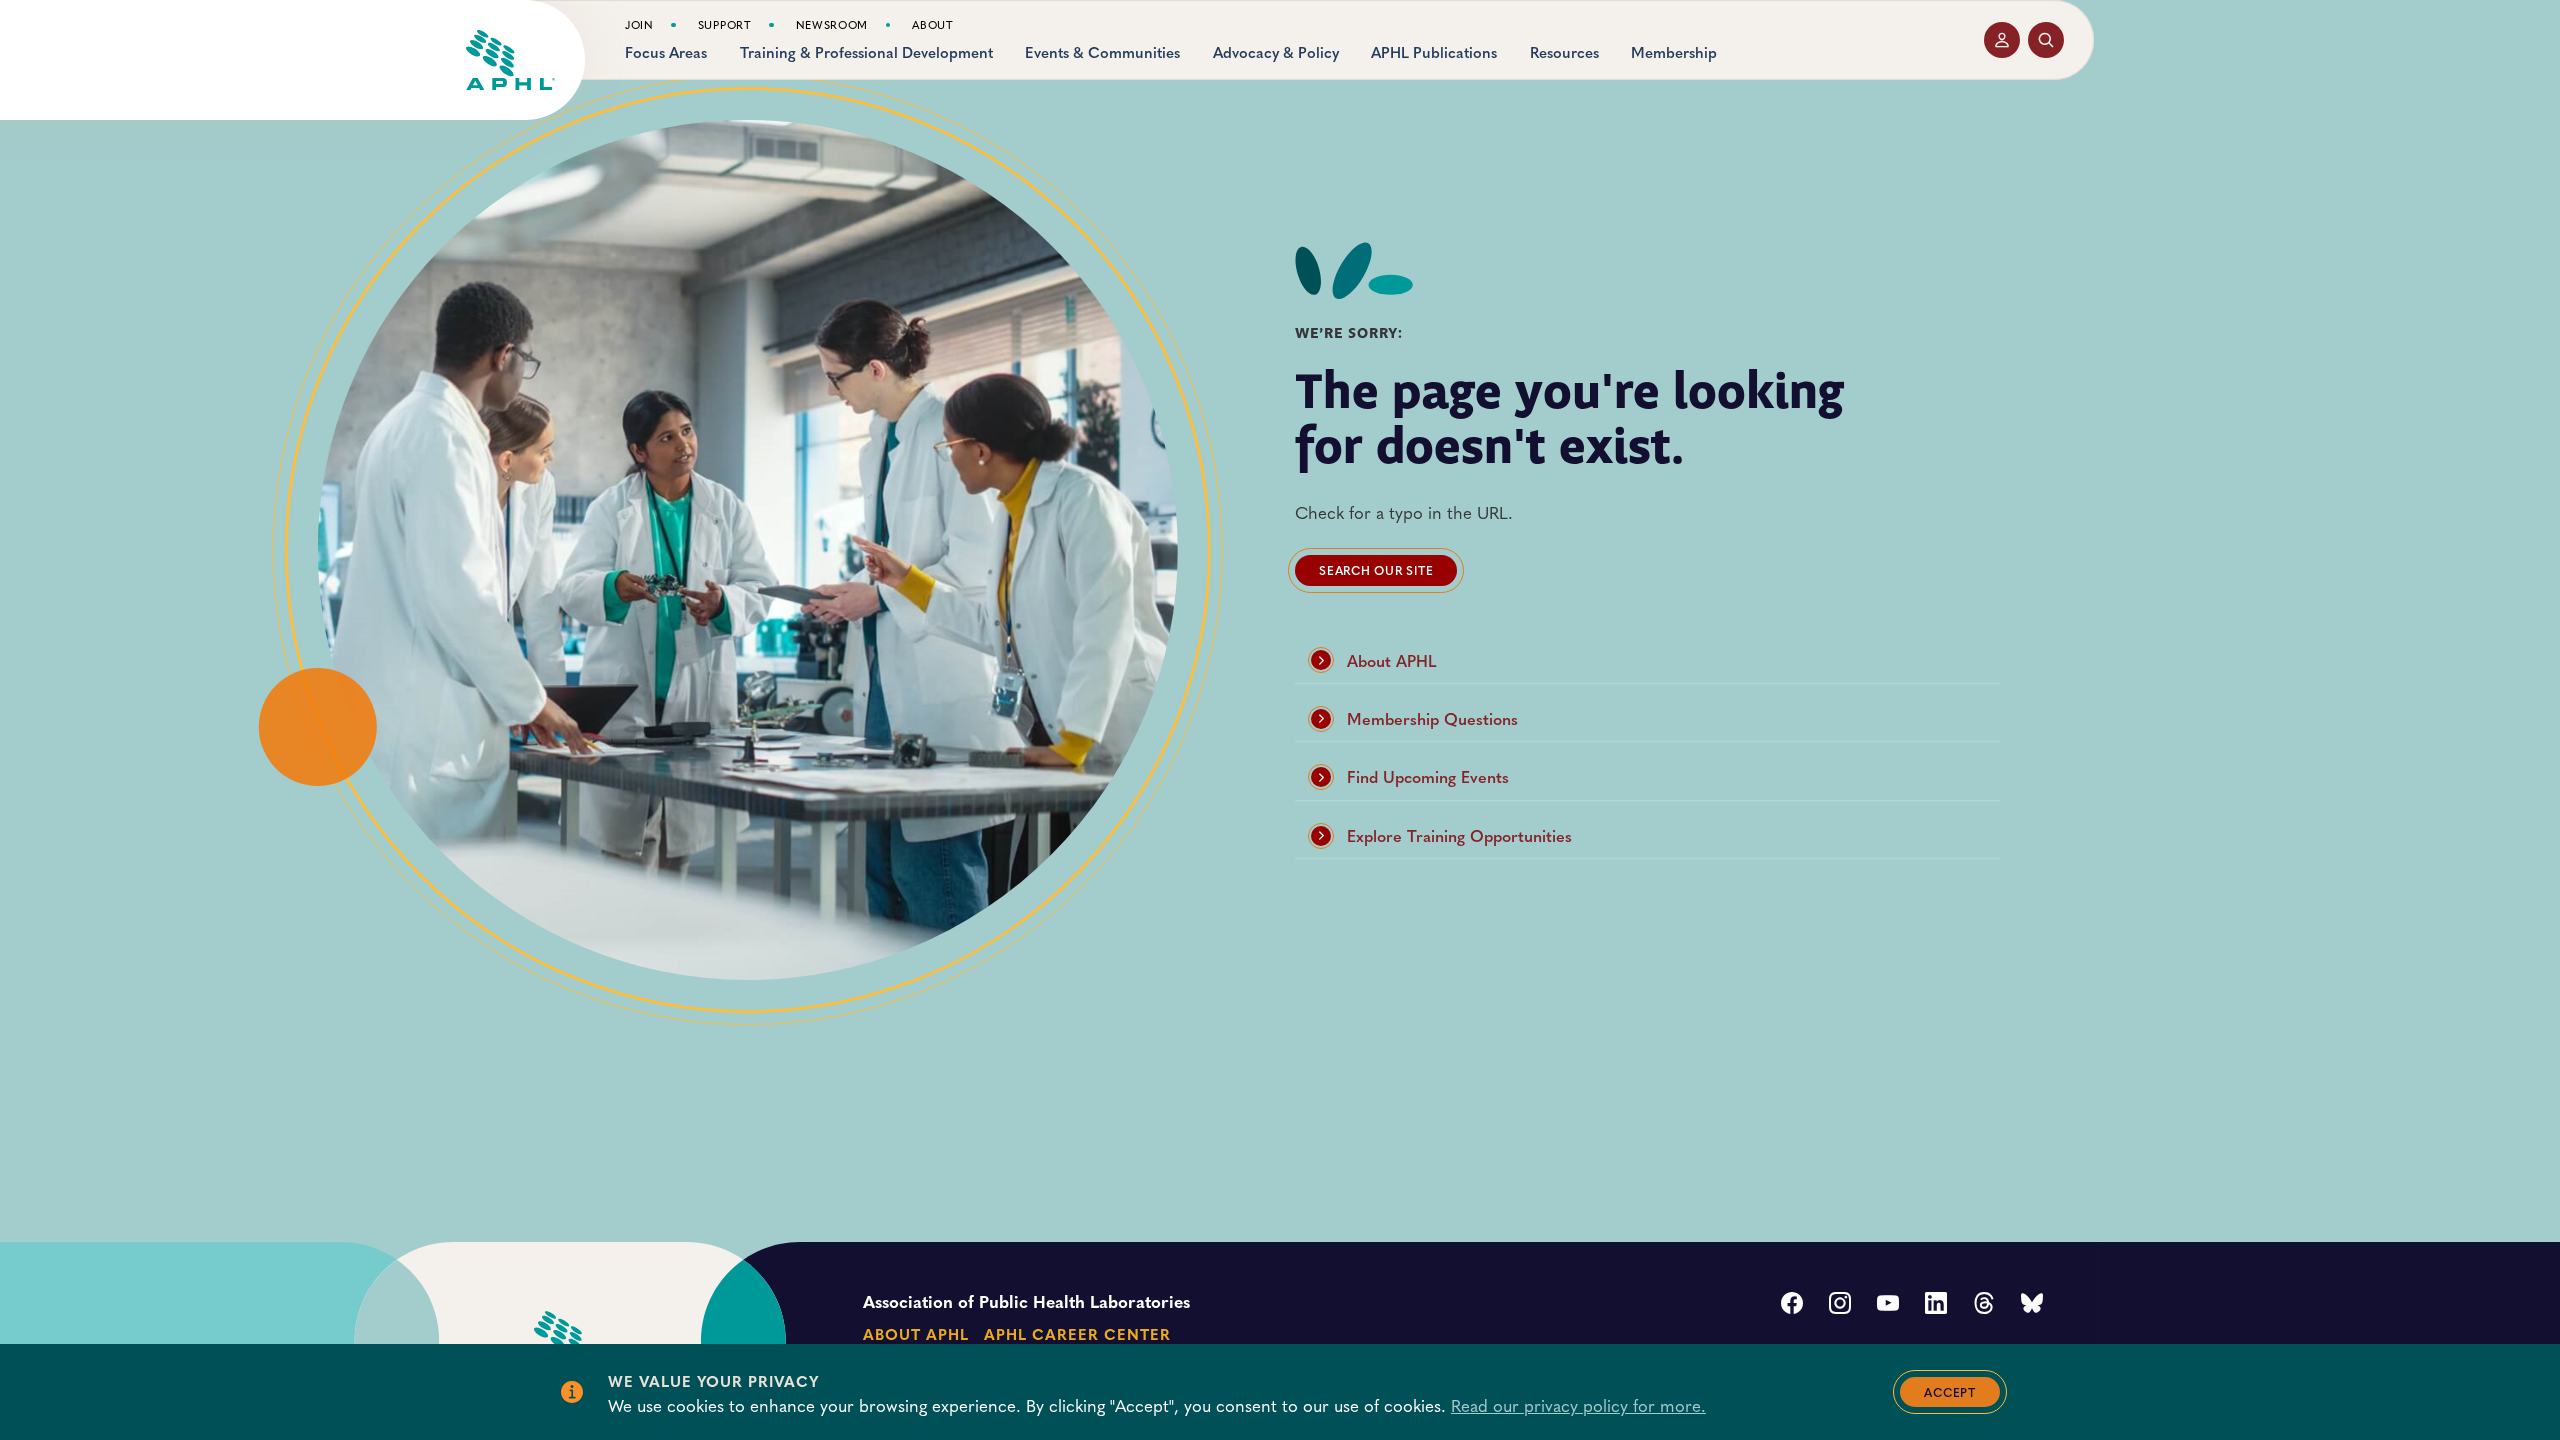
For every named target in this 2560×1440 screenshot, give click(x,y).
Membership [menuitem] (1674, 52)
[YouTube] (1888, 1305)
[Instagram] (1840, 1305)
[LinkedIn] (1936, 1305)
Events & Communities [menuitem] (1102, 52)
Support (725, 25)
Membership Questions (1432, 718)
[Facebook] (1792, 1305)
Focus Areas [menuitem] (666, 52)
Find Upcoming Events (1428, 776)
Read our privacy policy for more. (1578, 1405)
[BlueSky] (2032, 1305)
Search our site (1376, 570)
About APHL (1392, 660)
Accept (1950, 1392)
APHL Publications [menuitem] (1434, 52)
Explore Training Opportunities (1459, 835)
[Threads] (1984, 1305)
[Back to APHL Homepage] (510, 60)
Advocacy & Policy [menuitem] (1276, 52)
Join (639, 25)
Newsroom (832, 25)
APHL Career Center (1077, 1333)
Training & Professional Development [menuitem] (866, 52)
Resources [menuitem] (1564, 52)
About (932, 25)
